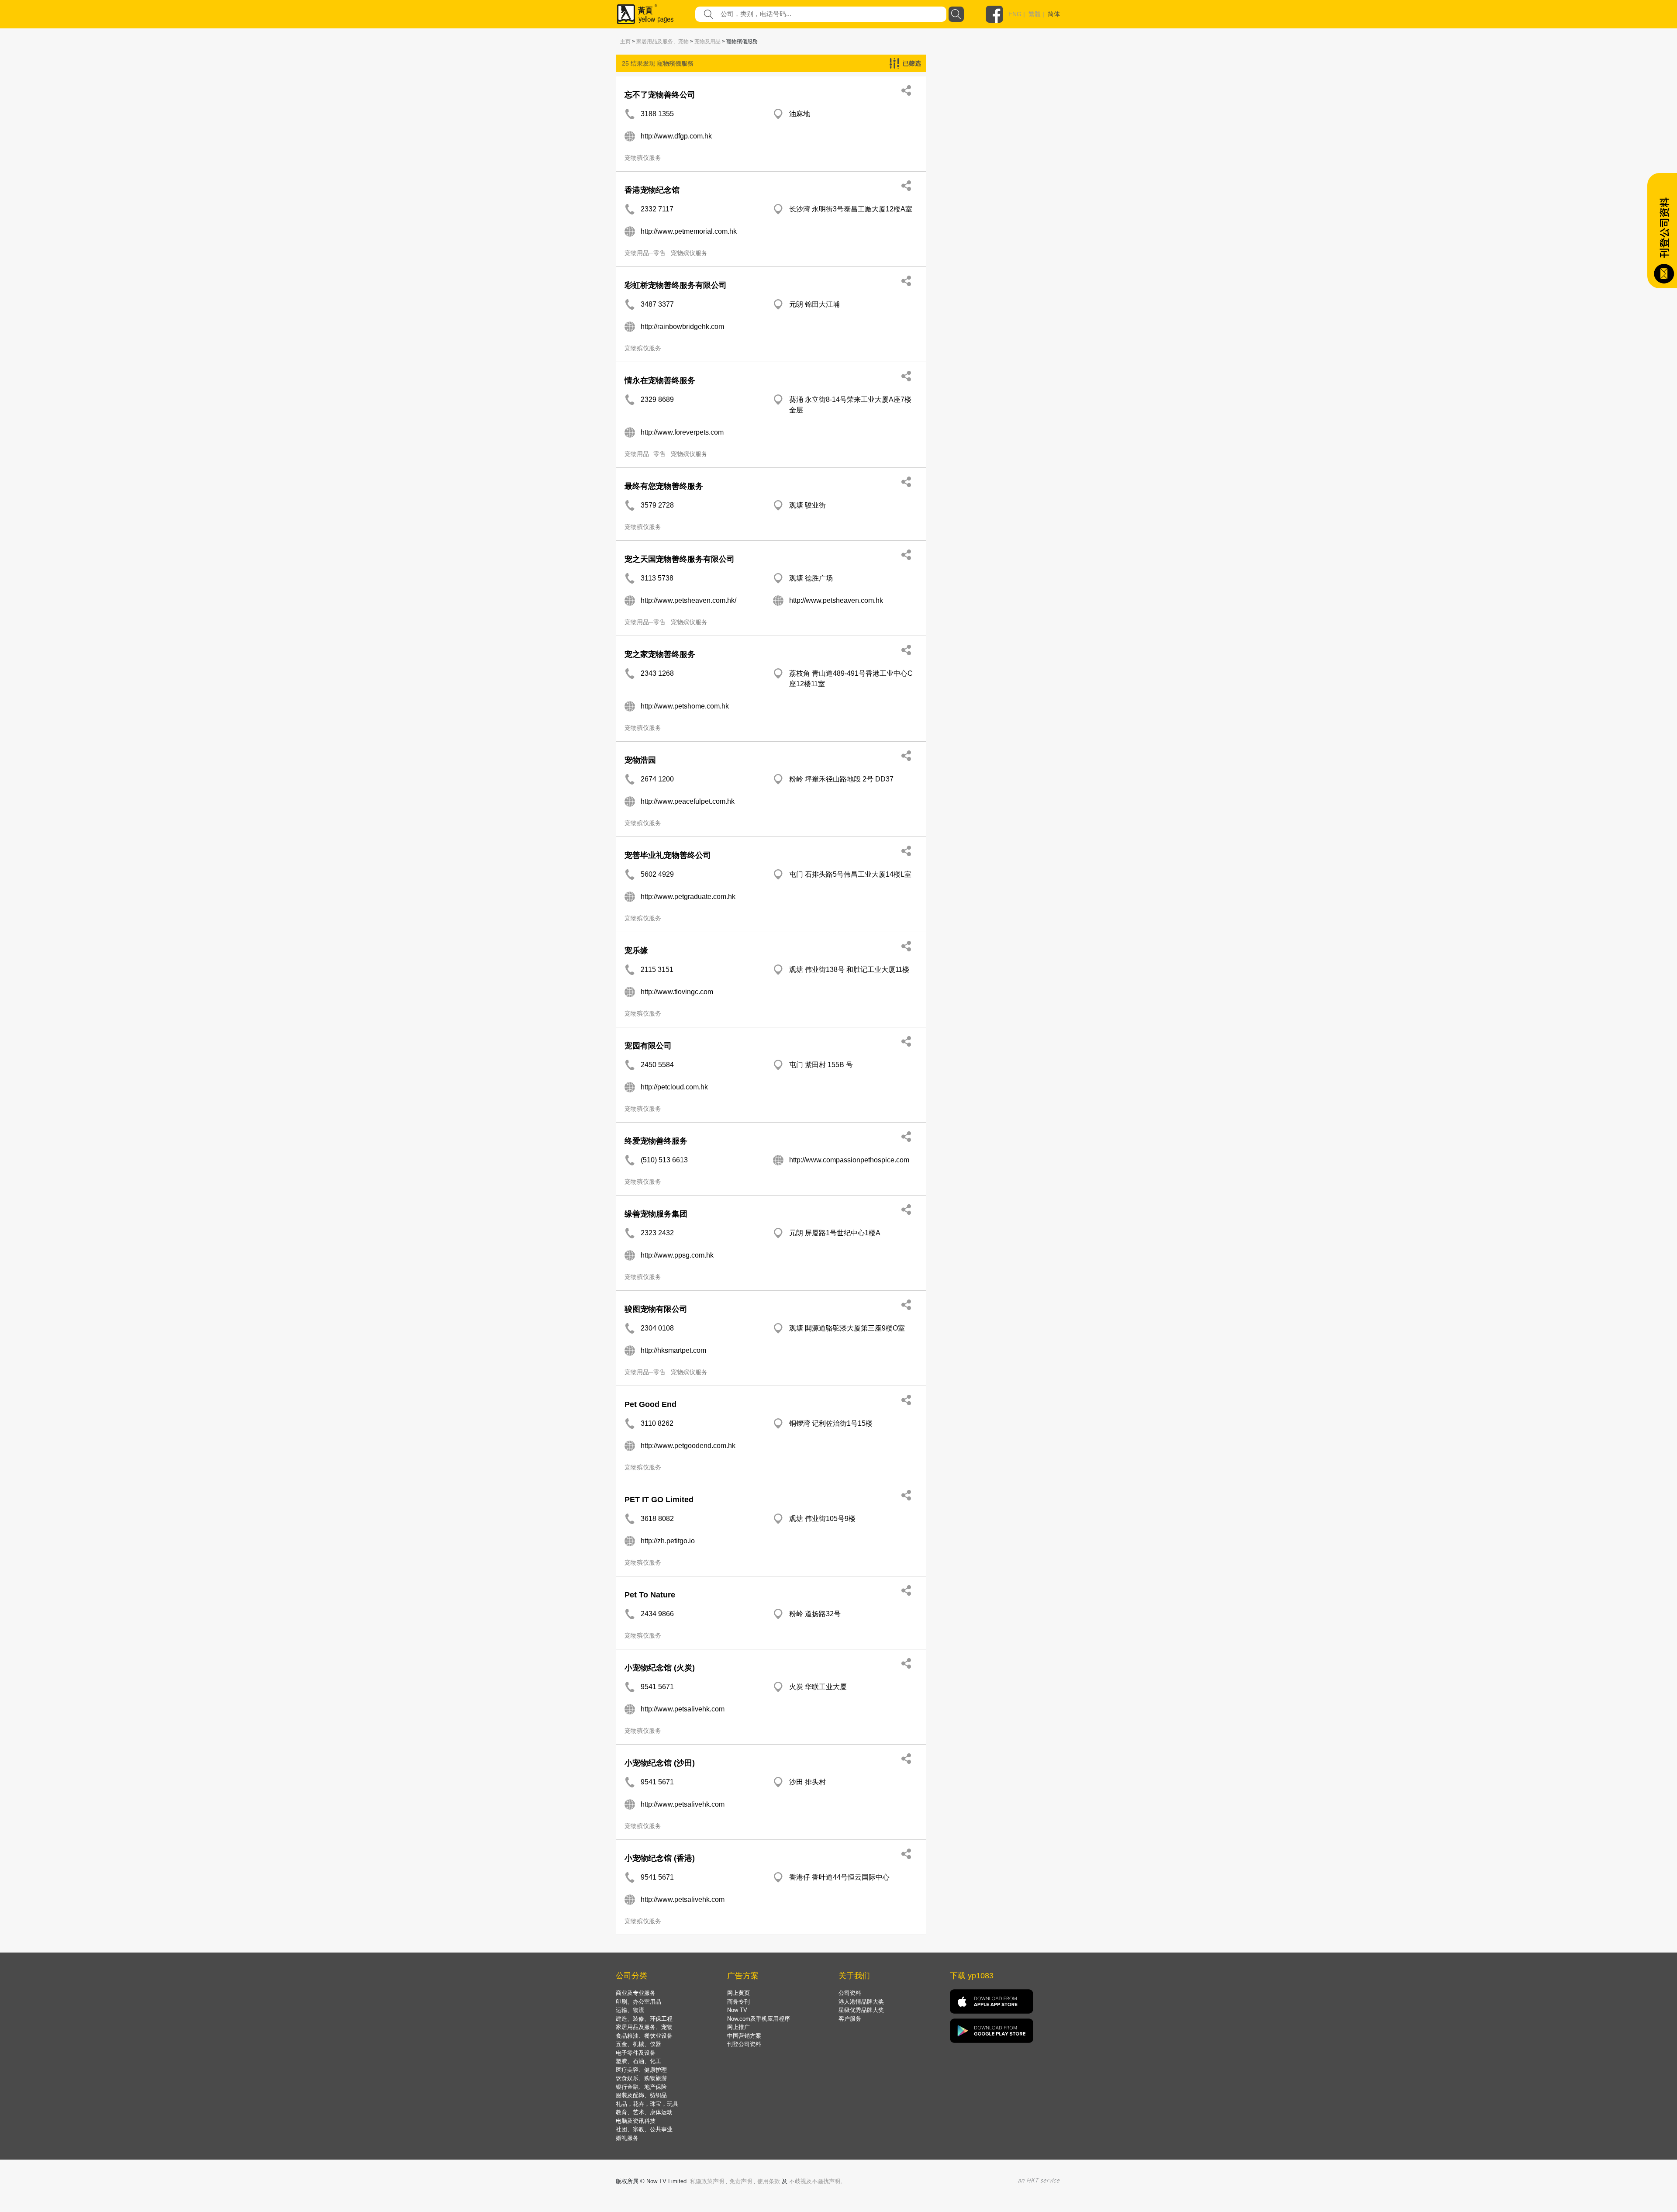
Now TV (737, 2010)
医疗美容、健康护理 (641, 2070)
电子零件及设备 (636, 2053)
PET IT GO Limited (659, 1500)
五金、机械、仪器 (638, 2044)
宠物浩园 (640, 760)
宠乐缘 (636, 950)
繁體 (1035, 14)
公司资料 (850, 1993)
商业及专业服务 (636, 1993)
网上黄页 (738, 1993)
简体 (1054, 14)
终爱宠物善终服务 (656, 1141)
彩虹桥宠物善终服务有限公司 (676, 285)
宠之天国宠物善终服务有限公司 (680, 559)
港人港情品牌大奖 (861, 2002)
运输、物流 (630, 2010)
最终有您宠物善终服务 (664, 486)
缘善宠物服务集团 (656, 1214)
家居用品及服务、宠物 (663, 41)
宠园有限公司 (648, 1046)
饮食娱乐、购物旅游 (641, 2078)
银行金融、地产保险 (641, 2087)
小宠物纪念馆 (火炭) (660, 1668)
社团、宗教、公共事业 (644, 2129)
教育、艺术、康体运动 (644, 2112)
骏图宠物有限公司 (656, 1309)
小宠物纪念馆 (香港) (660, 1858)
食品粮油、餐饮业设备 (644, 2036)
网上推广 (738, 2027)
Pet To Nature (650, 1595)
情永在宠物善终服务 (660, 380)
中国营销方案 (744, 2036)
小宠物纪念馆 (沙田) (660, 1763)
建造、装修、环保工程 (644, 2019)
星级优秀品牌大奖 (861, 2010)
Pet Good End (650, 1404)
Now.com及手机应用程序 (759, 2019)
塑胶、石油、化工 (638, 2061)
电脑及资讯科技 (636, 2121)
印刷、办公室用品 (638, 2002)
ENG (1015, 14)
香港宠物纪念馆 (652, 190)
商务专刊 (738, 2002)
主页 (625, 41)
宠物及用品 (707, 41)
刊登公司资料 (744, 2044)
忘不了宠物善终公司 (660, 95)
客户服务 (850, 2019)
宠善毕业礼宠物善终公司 (668, 855)
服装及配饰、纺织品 (641, 2095)
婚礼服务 (627, 2138)
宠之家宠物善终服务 (660, 654)
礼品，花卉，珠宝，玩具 (647, 2104)
